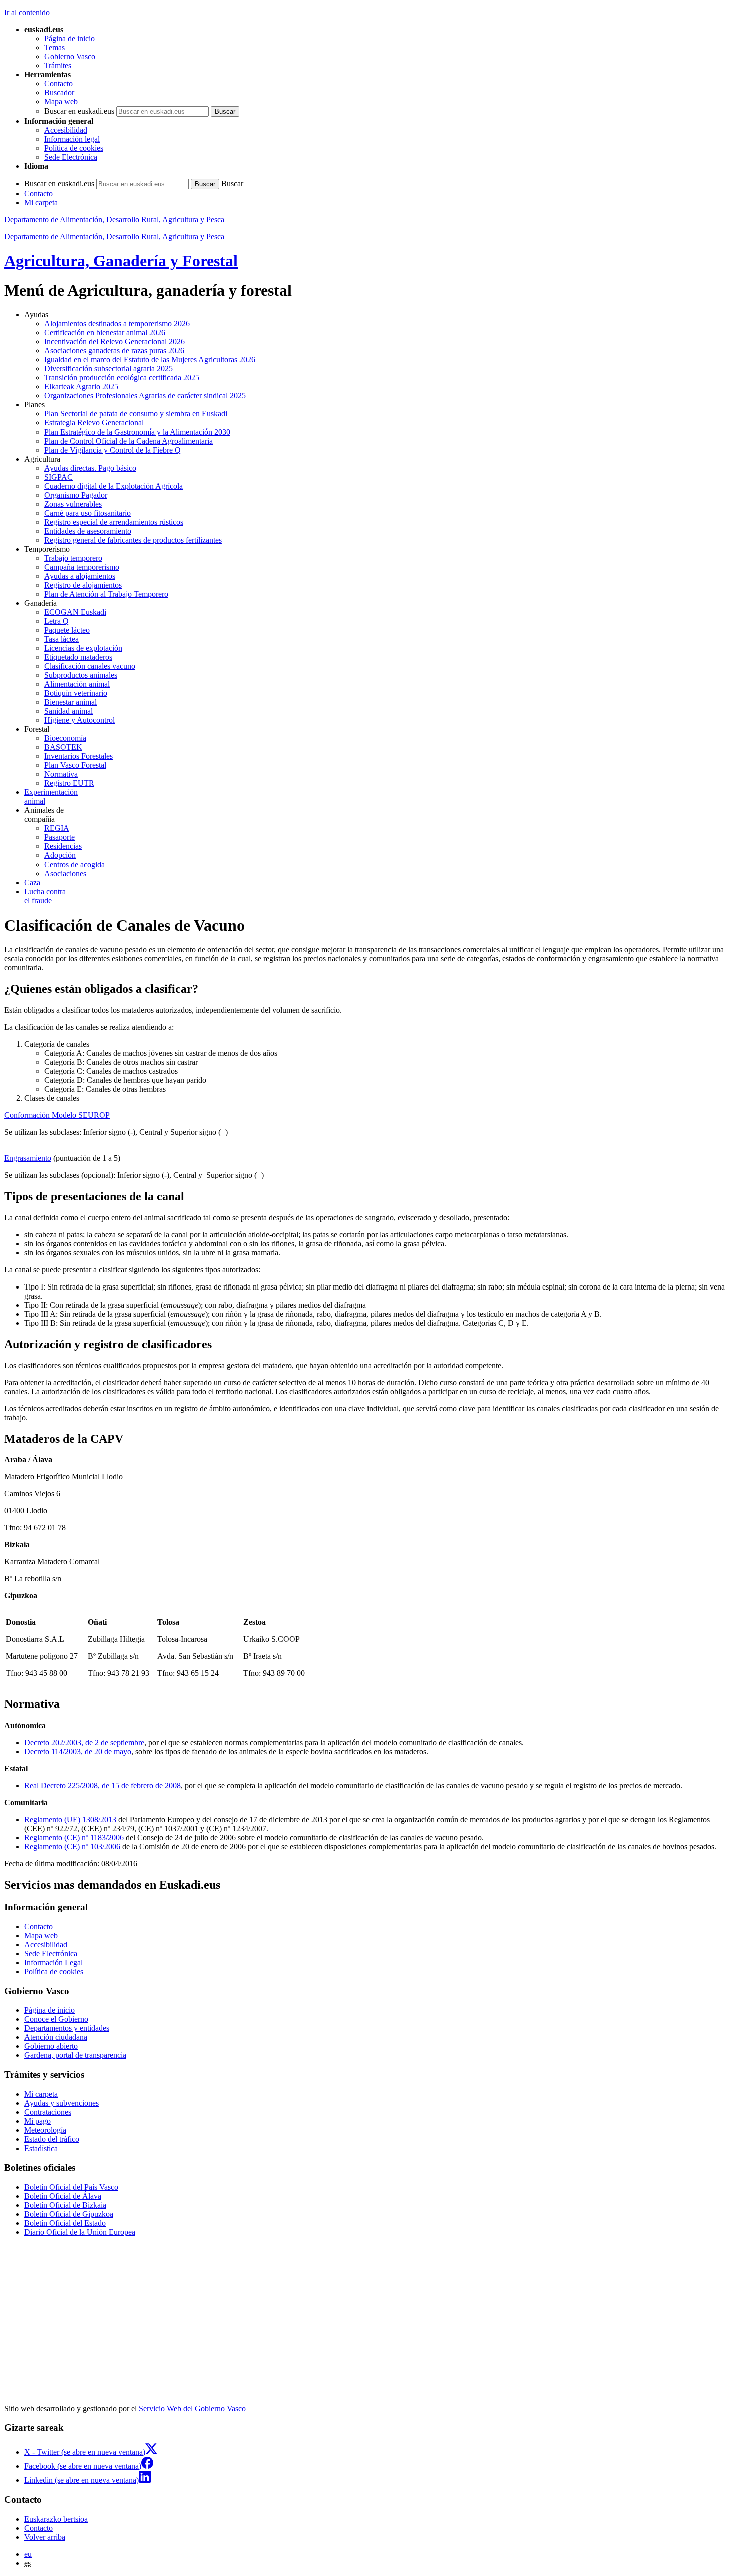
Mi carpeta (41, 202)
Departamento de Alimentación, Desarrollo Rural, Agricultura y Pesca (114, 220)
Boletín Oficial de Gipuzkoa (69, 2214)
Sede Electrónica (71, 157)
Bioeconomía (65, 738)
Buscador (59, 92)
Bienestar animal (70, 702)
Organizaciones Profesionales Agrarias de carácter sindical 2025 (145, 396)
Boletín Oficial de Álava (63, 2196)
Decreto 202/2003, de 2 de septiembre (84, 1742)
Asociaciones (65, 873)
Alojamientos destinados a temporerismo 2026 (117, 324)
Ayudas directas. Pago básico (90, 468)
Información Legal (53, 1963)
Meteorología (45, 2130)
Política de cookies (74, 148)
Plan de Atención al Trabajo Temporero (106, 594)
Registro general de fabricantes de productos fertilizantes (133, 540)
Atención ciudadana (56, 2037)
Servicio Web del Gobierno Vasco (192, 2409)
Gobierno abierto (51, 2046)
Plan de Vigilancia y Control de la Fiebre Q (112, 450)
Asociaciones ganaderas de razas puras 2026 (114, 351)
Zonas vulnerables (73, 504)
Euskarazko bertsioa (56, 2519)
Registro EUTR (69, 783)
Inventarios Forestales (78, 756)
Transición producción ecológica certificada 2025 (122, 378)
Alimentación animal (77, 684)
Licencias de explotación (83, 648)
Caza (32, 882)
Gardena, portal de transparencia (75, 2055)
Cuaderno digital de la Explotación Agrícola (113, 486)
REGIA (57, 828)
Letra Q (56, 621)
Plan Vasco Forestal (75, 765)
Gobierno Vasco (70, 56)
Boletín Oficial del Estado (65, 2223)
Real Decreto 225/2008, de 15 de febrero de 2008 (102, 1785)
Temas (54, 47)
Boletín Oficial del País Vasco (71, 2187)
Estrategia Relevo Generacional (94, 423)
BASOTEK (63, 747)
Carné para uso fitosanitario (87, 513)
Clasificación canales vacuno (90, 666)
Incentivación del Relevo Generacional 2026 (114, 342)
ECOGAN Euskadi (75, 612)
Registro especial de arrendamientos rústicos (114, 522)
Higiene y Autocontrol (79, 720)
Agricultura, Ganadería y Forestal (121, 261)
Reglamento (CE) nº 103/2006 (72, 1846)
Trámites (58, 65)
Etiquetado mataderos (78, 657)
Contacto (58, 83)
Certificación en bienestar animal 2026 (105, 333)
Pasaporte (59, 837)
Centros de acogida (74, 864)
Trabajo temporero (73, 558)
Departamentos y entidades (67, 2028)
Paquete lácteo (67, 630)
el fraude (45, 896)
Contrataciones (48, 2112)
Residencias (63, 846)
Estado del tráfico (52, 2139)
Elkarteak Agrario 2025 (81, 387)
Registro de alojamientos (83, 585)
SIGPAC (58, 477)
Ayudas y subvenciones (61, 2103)
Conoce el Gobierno (56, 2019)
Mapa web (61, 101)
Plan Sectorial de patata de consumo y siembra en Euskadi (136, 414)
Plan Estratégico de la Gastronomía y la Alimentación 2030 (137, 432)
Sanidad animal (68, 711)
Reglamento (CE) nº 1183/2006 (74, 1837)
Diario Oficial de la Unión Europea (80, 2232)
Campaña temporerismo (82, 567)
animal (51, 797)
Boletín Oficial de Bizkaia (65, 2205)
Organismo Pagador (76, 495)
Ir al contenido (27, 12)
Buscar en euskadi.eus (79, 111)
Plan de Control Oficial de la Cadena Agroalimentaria (128, 441)
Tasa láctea (61, 639)
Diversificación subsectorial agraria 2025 (108, 369)
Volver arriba (45, 2537)
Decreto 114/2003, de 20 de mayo (78, 1751)
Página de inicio (69, 38)
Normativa (61, 774)
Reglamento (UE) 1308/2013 (70, 1819)
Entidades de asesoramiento (88, 531)
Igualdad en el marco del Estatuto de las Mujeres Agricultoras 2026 (150, 360)
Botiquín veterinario (76, 693)
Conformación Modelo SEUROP (57, 1115)
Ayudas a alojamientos (80, 576)
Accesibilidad (66, 130)
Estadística (41, 2148)
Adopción (60, 855)
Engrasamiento (28, 1158)
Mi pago (37, 2121)
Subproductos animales (81, 675)
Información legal (72, 139)
